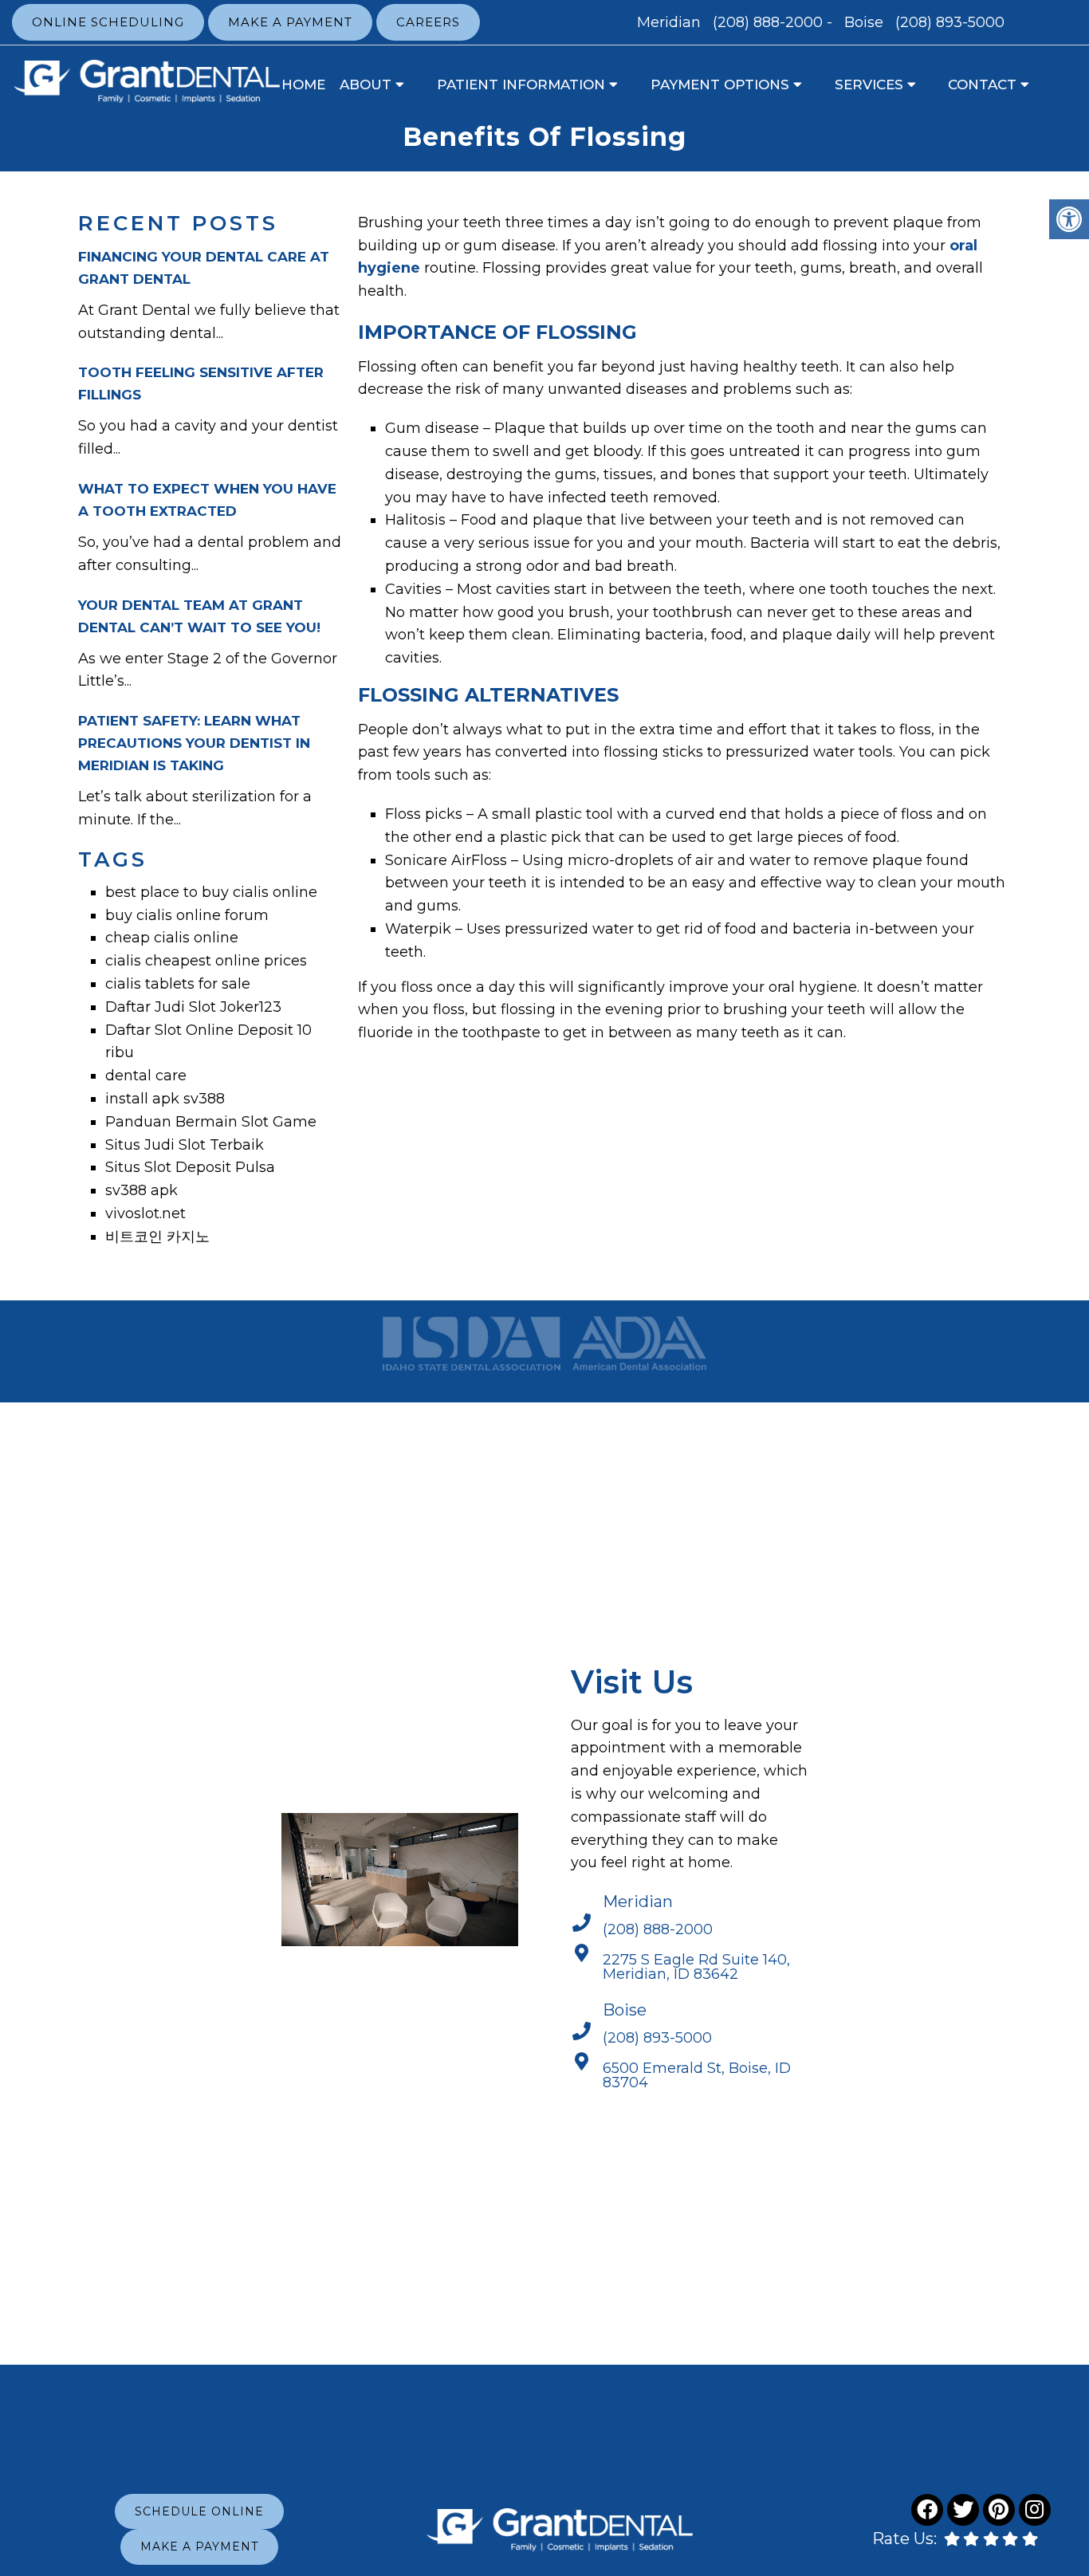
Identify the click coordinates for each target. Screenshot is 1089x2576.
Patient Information (521, 85)
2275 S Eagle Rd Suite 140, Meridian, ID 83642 (696, 1967)
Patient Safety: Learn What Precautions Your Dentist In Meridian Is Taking (194, 743)
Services (869, 85)
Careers (428, 22)
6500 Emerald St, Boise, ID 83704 (697, 2075)
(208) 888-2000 (768, 22)
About (366, 85)
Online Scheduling (108, 22)
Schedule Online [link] (199, 2511)
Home (303, 85)
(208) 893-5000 (950, 22)
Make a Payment (290, 22)
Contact (982, 85)
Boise (866, 22)
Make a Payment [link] (199, 2547)
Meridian (671, 22)
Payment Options (720, 85)
